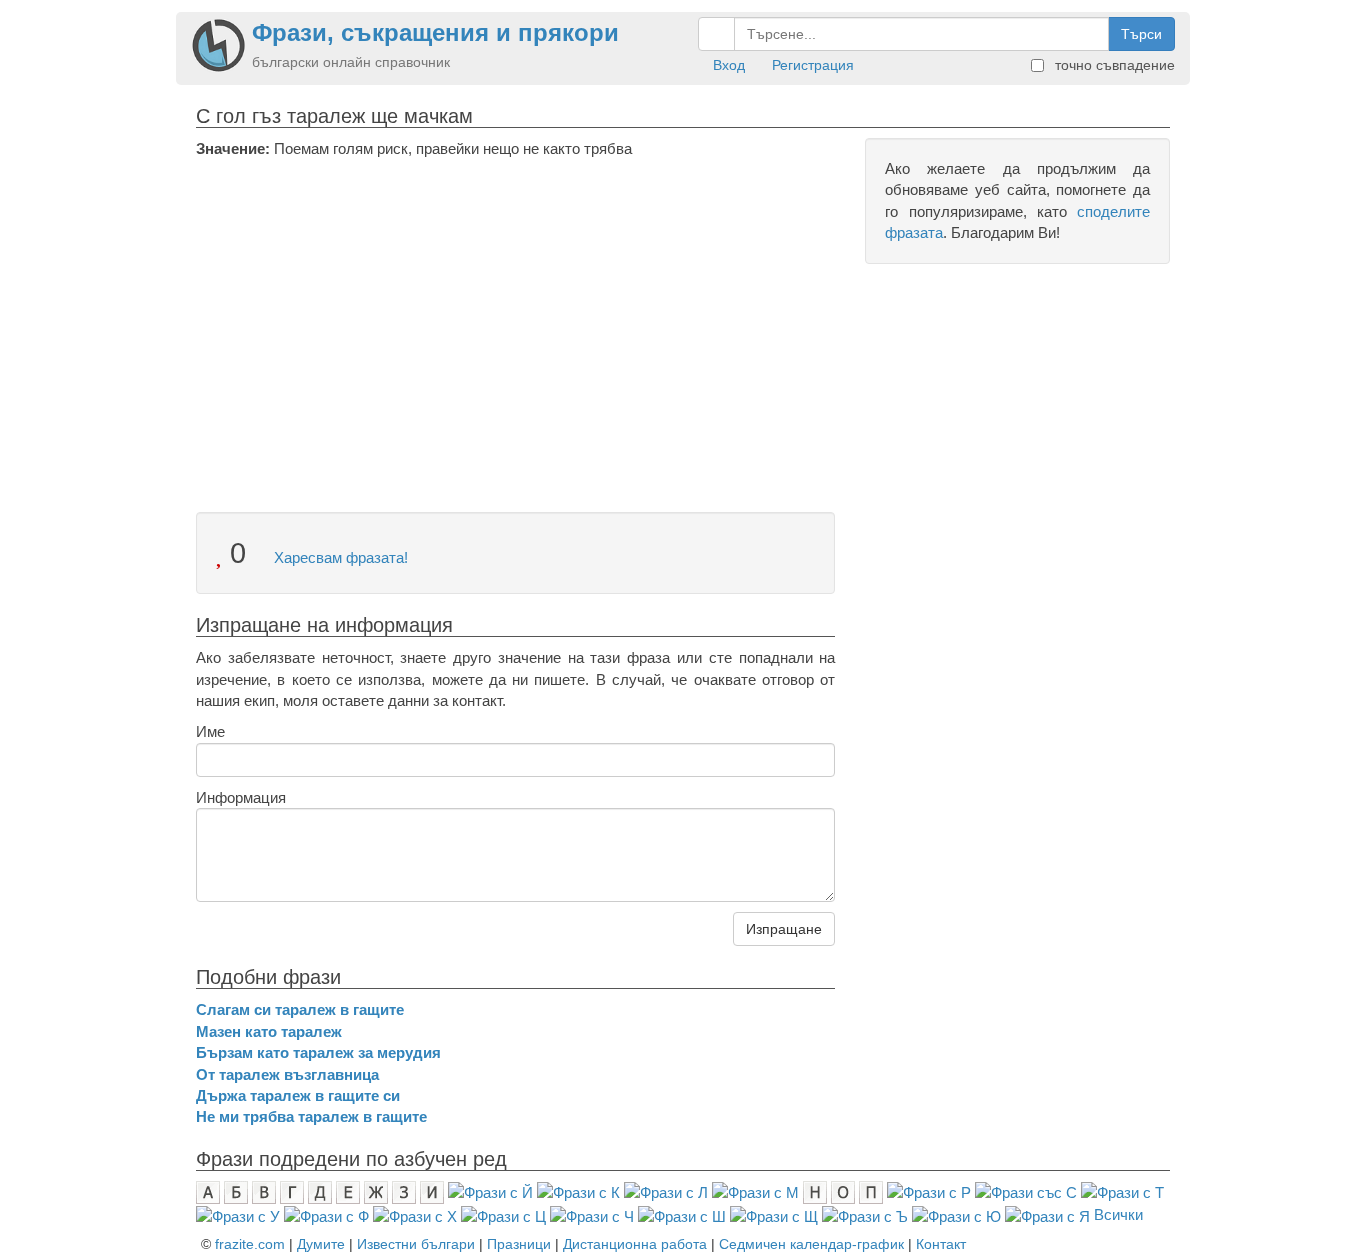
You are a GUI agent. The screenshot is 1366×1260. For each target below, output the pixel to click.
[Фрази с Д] (320, 1191)
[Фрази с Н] (815, 1191)
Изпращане (784, 929)
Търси (1141, 34)
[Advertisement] (515, 309)
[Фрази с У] (238, 1214)
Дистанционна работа (635, 1244)
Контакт (941, 1244)
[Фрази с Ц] (503, 1214)
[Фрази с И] (432, 1191)
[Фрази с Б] (236, 1191)
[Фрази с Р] (929, 1191)
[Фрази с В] (264, 1191)
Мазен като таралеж (269, 1031)
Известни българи (416, 1244)
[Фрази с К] (578, 1191)
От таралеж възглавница (287, 1074)
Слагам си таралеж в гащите (300, 1009)
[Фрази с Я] (1047, 1214)
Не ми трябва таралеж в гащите (311, 1116)
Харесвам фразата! (339, 557)
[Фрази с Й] (490, 1191)
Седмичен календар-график (811, 1244)
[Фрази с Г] (292, 1191)
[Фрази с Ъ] (865, 1214)
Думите (321, 1244)
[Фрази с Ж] (376, 1191)
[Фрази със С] (1026, 1191)
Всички (1118, 1214)
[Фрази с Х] (415, 1214)
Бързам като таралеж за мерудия (318, 1052)
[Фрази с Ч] (592, 1214)
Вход (729, 65)
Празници (519, 1244)
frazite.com (250, 1244)
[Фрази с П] (871, 1191)
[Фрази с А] (208, 1191)
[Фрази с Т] (1122, 1191)
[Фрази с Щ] (774, 1214)
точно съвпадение (1113, 65)
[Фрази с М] (755, 1191)
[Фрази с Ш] (682, 1214)
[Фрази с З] (404, 1191)
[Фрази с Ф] (326, 1214)
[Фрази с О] (843, 1191)
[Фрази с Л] (666, 1191)
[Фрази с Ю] (956, 1214)
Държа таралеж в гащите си (298, 1095)
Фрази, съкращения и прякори (435, 32)
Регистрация (813, 65)
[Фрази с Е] (348, 1191)
